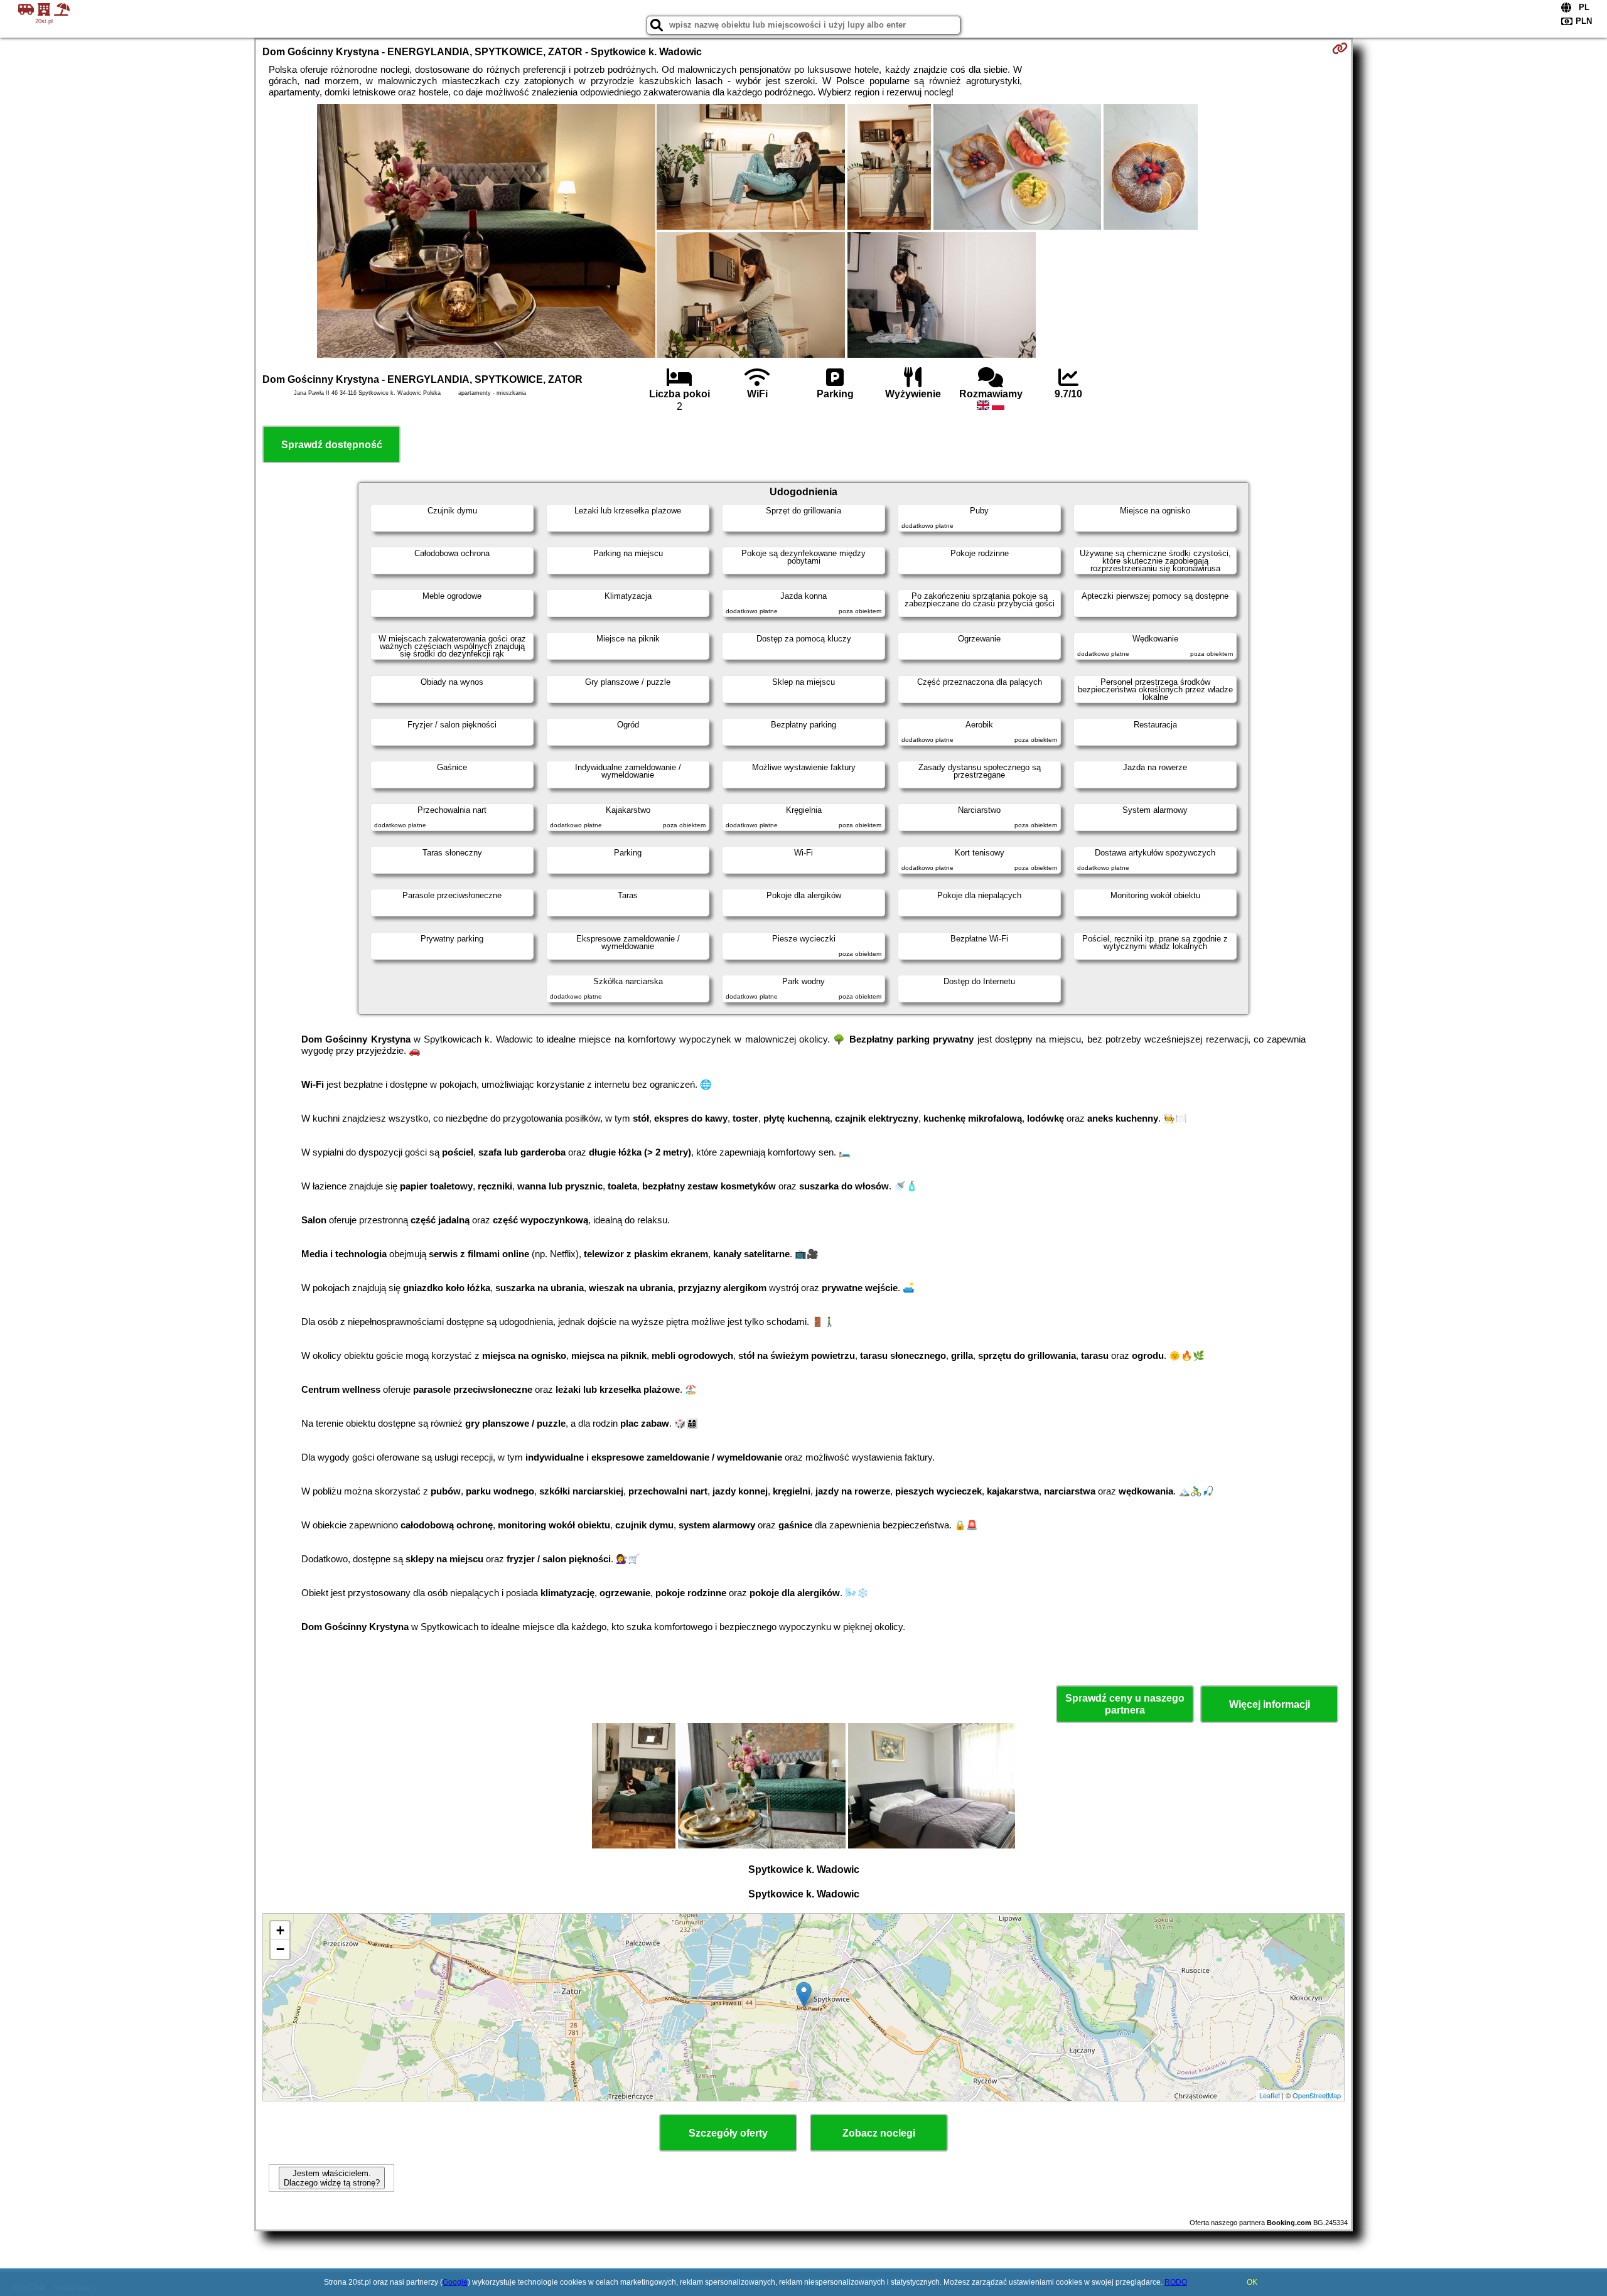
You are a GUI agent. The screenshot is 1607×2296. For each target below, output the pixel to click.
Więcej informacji (1270, 1704)
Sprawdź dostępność (332, 445)
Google (455, 2282)
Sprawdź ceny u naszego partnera (1125, 1704)
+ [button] (280, 1930)
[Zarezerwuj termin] (1340, 48)
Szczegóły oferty (728, 2133)
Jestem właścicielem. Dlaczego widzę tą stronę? (332, 2178)
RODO (1176, 2282)
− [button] (280, 1949)
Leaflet (1270, 2095)
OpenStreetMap (1317, 2095)
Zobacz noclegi (879, 2133)
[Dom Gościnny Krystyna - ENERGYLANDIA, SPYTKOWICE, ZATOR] (486, 232)
